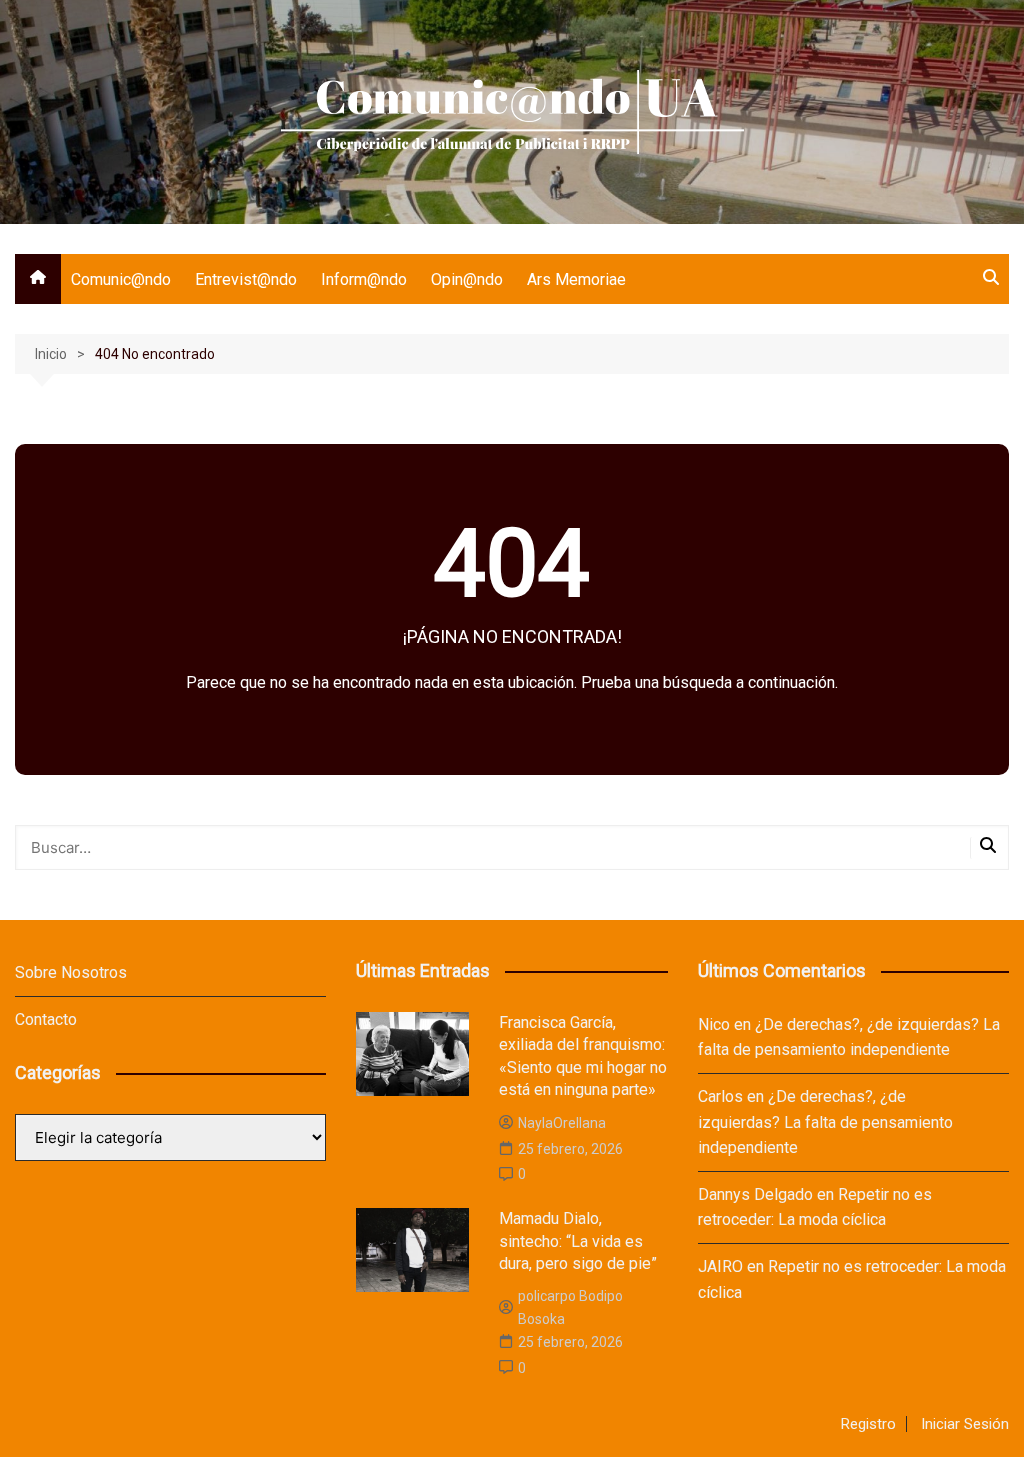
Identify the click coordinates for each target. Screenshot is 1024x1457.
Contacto (46, 1019)
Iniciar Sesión (965, 1424)
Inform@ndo (364, 279)
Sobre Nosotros (71, 972)
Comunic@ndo (121, 279)
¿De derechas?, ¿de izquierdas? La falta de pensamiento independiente (825, 1122)
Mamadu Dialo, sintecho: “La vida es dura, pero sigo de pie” (578, 1241)
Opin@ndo (467, 279)
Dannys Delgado (755, 1194)
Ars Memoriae (576, 279)
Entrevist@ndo (246, 279)
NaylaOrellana (562, 1123)
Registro (868, 1424)
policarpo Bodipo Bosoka (570, 1307)
